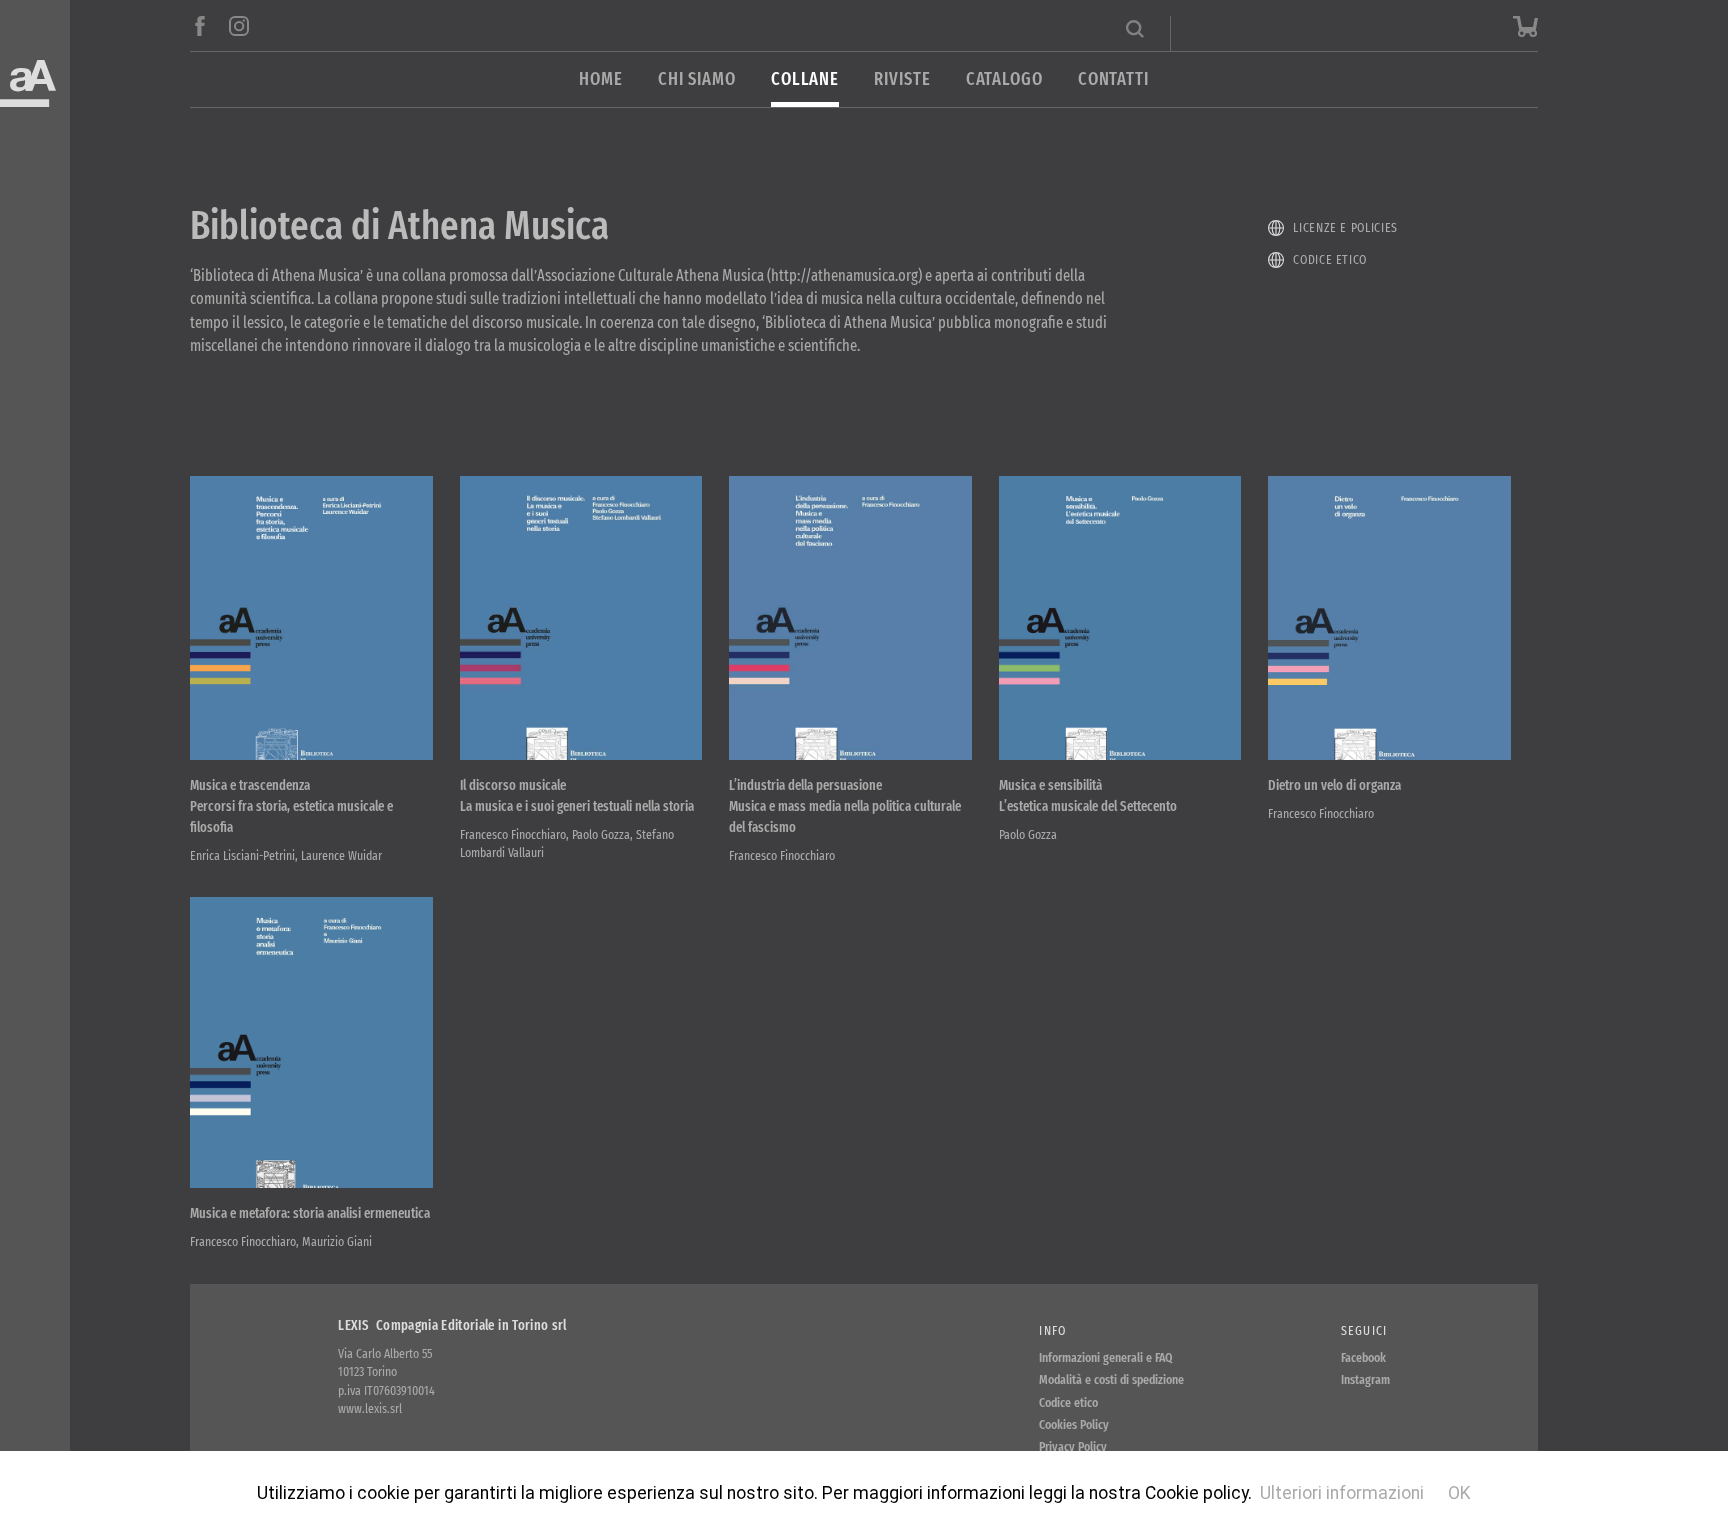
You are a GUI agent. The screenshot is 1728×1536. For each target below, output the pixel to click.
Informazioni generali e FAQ (1106, 1357)
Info (1052, 1330)
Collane (805, 79)
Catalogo (1004, 79)
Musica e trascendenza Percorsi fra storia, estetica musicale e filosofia (291, 806)
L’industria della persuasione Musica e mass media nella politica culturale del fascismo (845, 806)
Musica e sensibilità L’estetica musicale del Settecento (1088, 796)
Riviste (902, 79)
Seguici (1364, 1330)
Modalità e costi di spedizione (1111, 1379)
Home (601, 79)
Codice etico (1330, 259)
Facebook (1363, 1357)
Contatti (1113, 79)
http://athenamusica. (844, 275)
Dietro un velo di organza (1334, 785)
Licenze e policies (1345, 227)
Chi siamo (697, 79)
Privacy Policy (1073, 1446)
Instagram (1365, 1379)
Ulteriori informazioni (1342, 1493)
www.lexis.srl (370, 1408)
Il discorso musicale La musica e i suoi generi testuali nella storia (577, 796)
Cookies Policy (1074, 1424)
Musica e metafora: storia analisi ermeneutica (310, 1213)
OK (1459, 1493)
